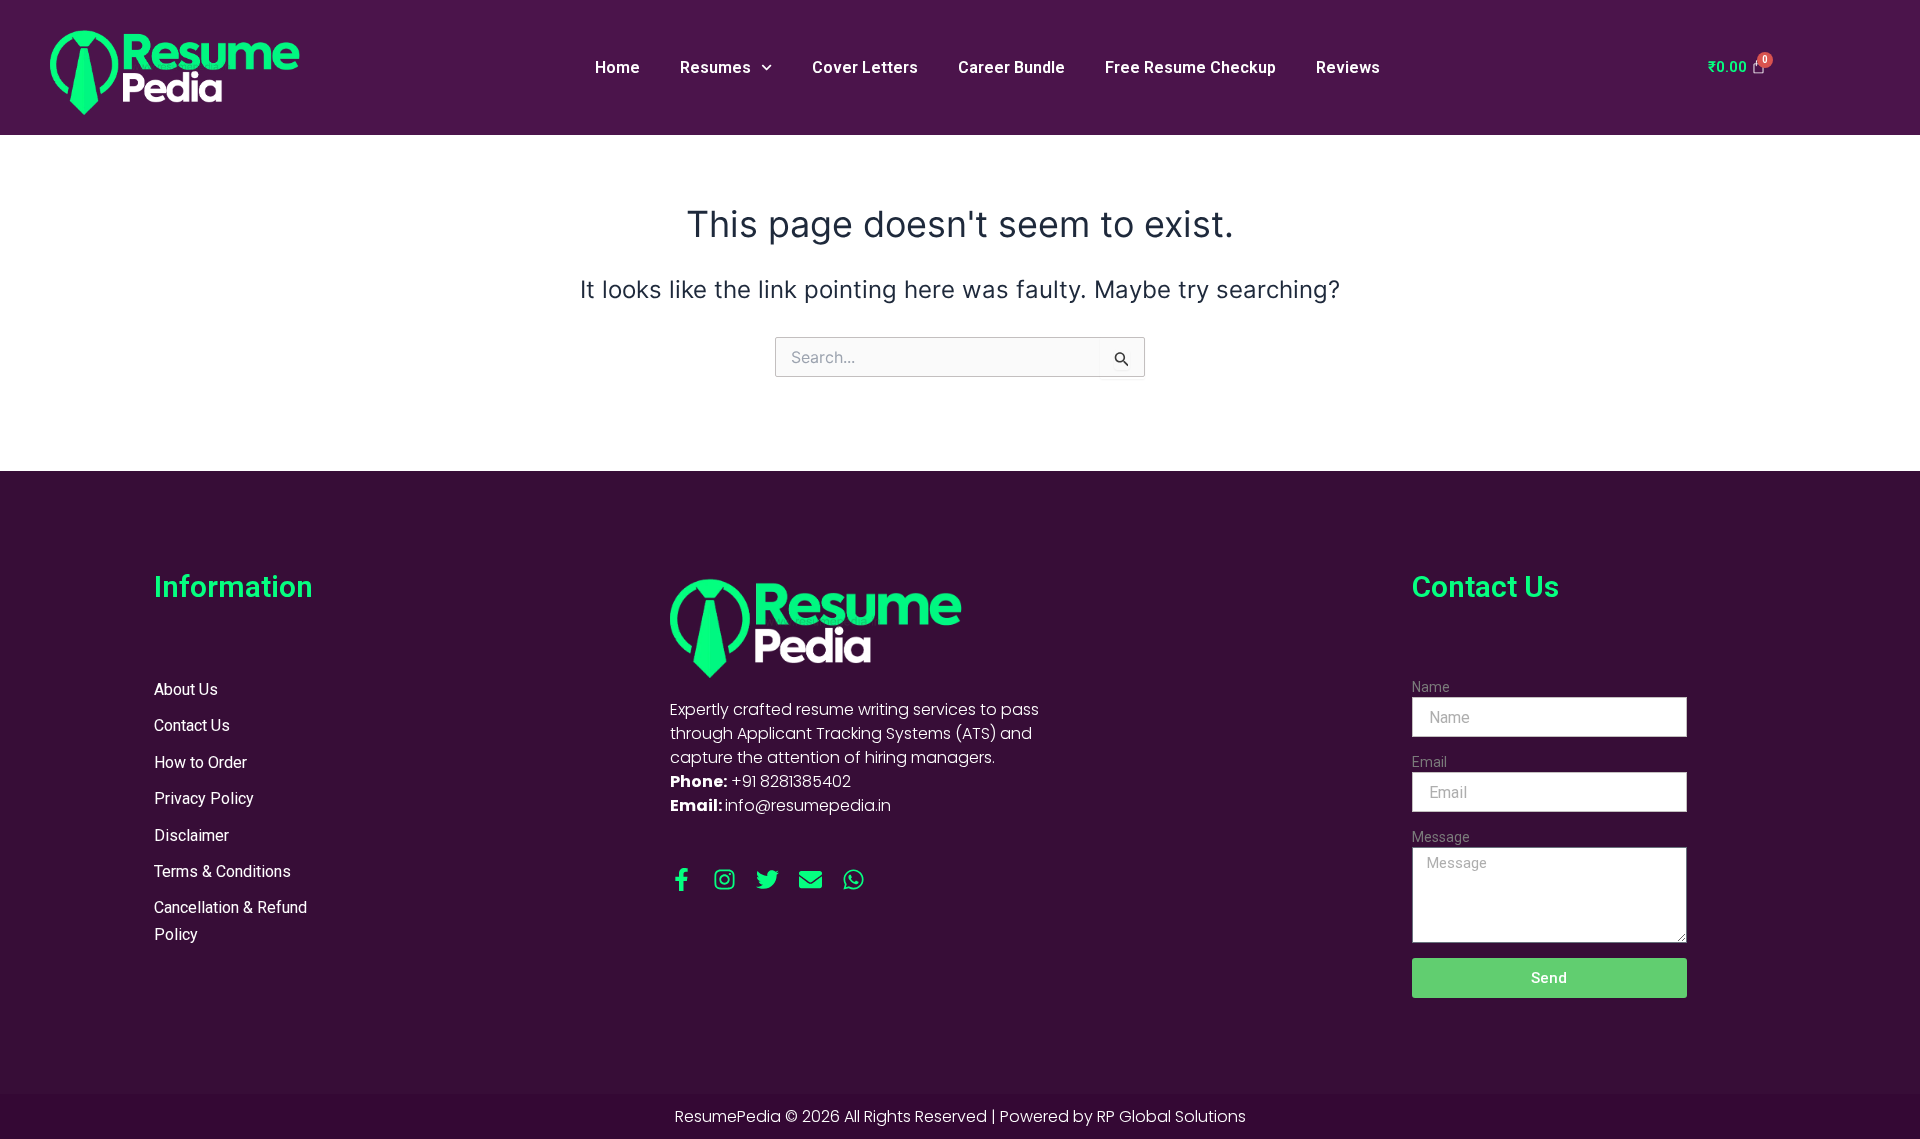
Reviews (1348, 67)
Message (1441, 837)
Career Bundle (1011, 67)
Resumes (715, 67)
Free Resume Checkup (1190, 67)
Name (1431, 687)
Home (617, 67)
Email (1429, 762)
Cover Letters (865, 67)
